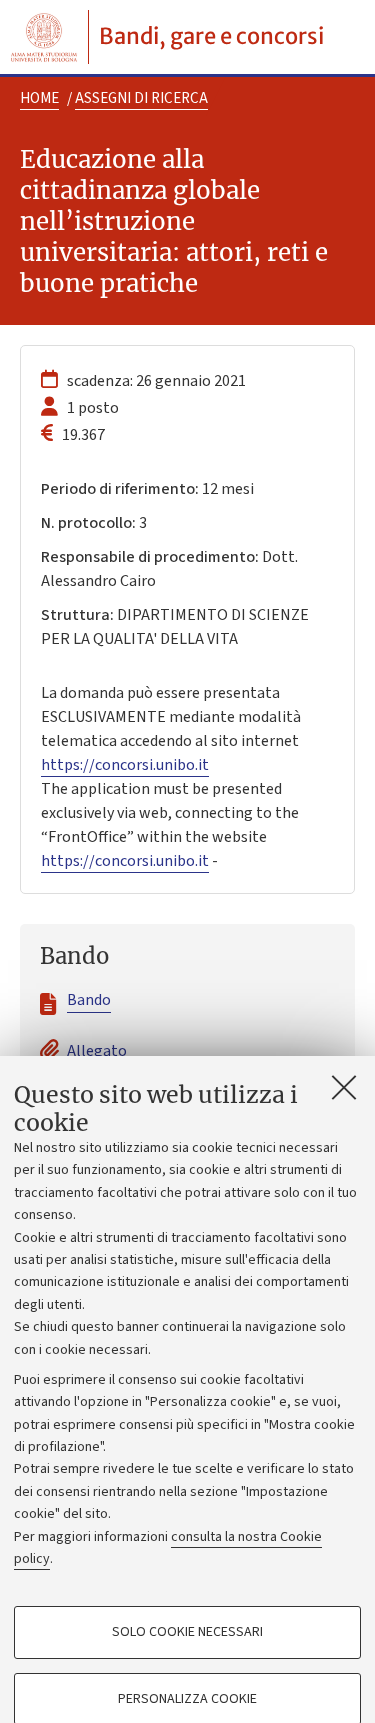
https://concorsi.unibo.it (125, 765)
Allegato (97, 1051)
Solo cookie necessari (187, 1632)
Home (39, 98)
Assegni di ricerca (141, 98)
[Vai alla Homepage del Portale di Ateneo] (44, 37)
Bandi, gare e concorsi (211, 36)
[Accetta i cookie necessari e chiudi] (344, 1087)
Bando (89, 1000)
